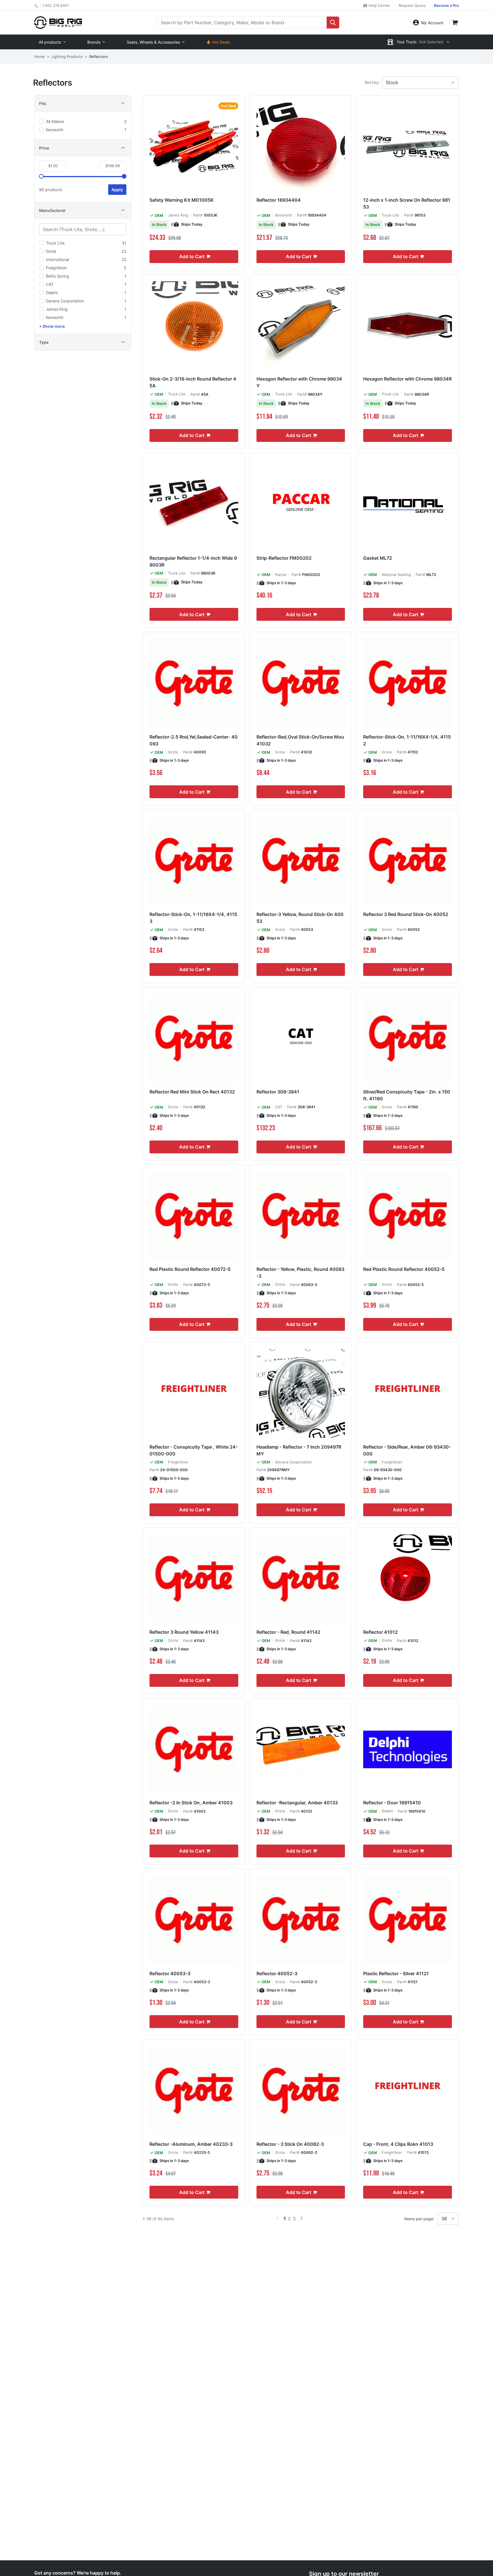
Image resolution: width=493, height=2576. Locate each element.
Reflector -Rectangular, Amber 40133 (297, 1803)
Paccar (281, 575)
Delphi (387, 1811)
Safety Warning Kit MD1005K (182, 200)
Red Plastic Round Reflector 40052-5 (404, 1269)
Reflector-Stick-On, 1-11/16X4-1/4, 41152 (407, 740)
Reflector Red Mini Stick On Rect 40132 (192, 1092)
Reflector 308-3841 (278, 1092)
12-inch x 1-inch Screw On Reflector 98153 (407, 203)
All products (50, 42)
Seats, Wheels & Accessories (153, 42)
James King (178, 215)
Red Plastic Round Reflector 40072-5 (190, 1269)
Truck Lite (390, 215)
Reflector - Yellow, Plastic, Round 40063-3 (300, 1273)
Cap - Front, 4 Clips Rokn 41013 (398, 2144)
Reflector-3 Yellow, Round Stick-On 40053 (300, 918)
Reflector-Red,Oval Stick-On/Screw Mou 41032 (300, 740)
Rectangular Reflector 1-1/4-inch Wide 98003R (193, 561)
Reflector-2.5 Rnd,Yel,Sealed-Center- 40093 (194, 740)
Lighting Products (67, 56)
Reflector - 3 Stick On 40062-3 (290, 2144)
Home (40, 56)
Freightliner (178, 1462)
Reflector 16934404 (279, 200)
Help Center (379, 5)
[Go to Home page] (58, 22)
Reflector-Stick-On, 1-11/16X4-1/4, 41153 (193, 918)
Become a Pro (446, 5)
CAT (279, 1107)
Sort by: (372, 82)
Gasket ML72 (378, 558)
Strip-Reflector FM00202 (284, 558)
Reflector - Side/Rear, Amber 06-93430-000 (407, 1450)
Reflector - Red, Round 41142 (288, 1632)
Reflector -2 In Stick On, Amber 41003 (191, 1803)
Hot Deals (221, 42)
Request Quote (412, 5)
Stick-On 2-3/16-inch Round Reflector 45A (193, 382)
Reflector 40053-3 (170, 1974)
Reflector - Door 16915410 (392, 1803)
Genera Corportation (293, 1462)
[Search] (333, 23)
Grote (173, 752)
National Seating (396, 575)
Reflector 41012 (380, 1632)
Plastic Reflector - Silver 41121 (396, 1974)
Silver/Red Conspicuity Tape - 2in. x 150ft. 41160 (407, 1095)
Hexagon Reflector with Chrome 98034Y (299, 382)
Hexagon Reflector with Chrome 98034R (407, 379)
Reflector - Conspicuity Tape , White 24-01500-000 (194, 1450)
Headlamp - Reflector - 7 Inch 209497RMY (299, 1450)
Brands (94, 42)
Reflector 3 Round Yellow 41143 (184, 1632)
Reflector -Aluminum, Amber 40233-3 (191, 2144)
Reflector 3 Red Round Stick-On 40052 (406, 914)
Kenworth (284, 215)
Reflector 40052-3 (277, 1974)
